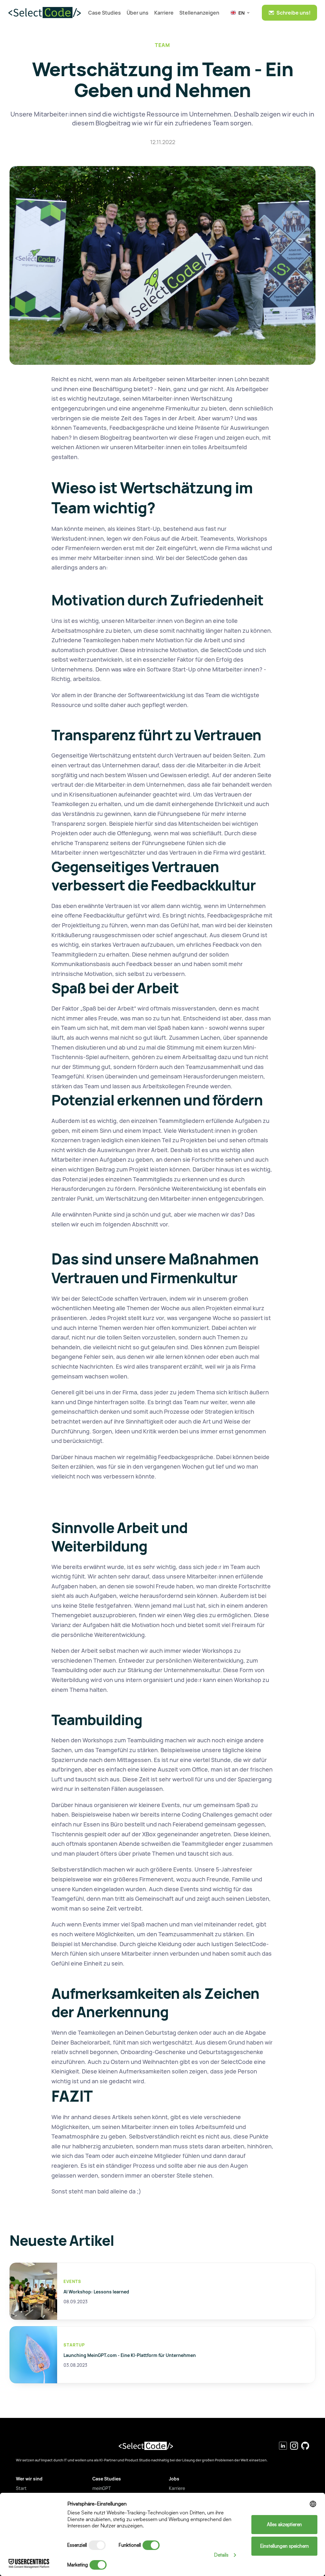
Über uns (138, 13)
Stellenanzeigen (199, 13)
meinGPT (102, 2488)
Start (21, 2488)
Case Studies (105, 13)
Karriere (164, 13)
